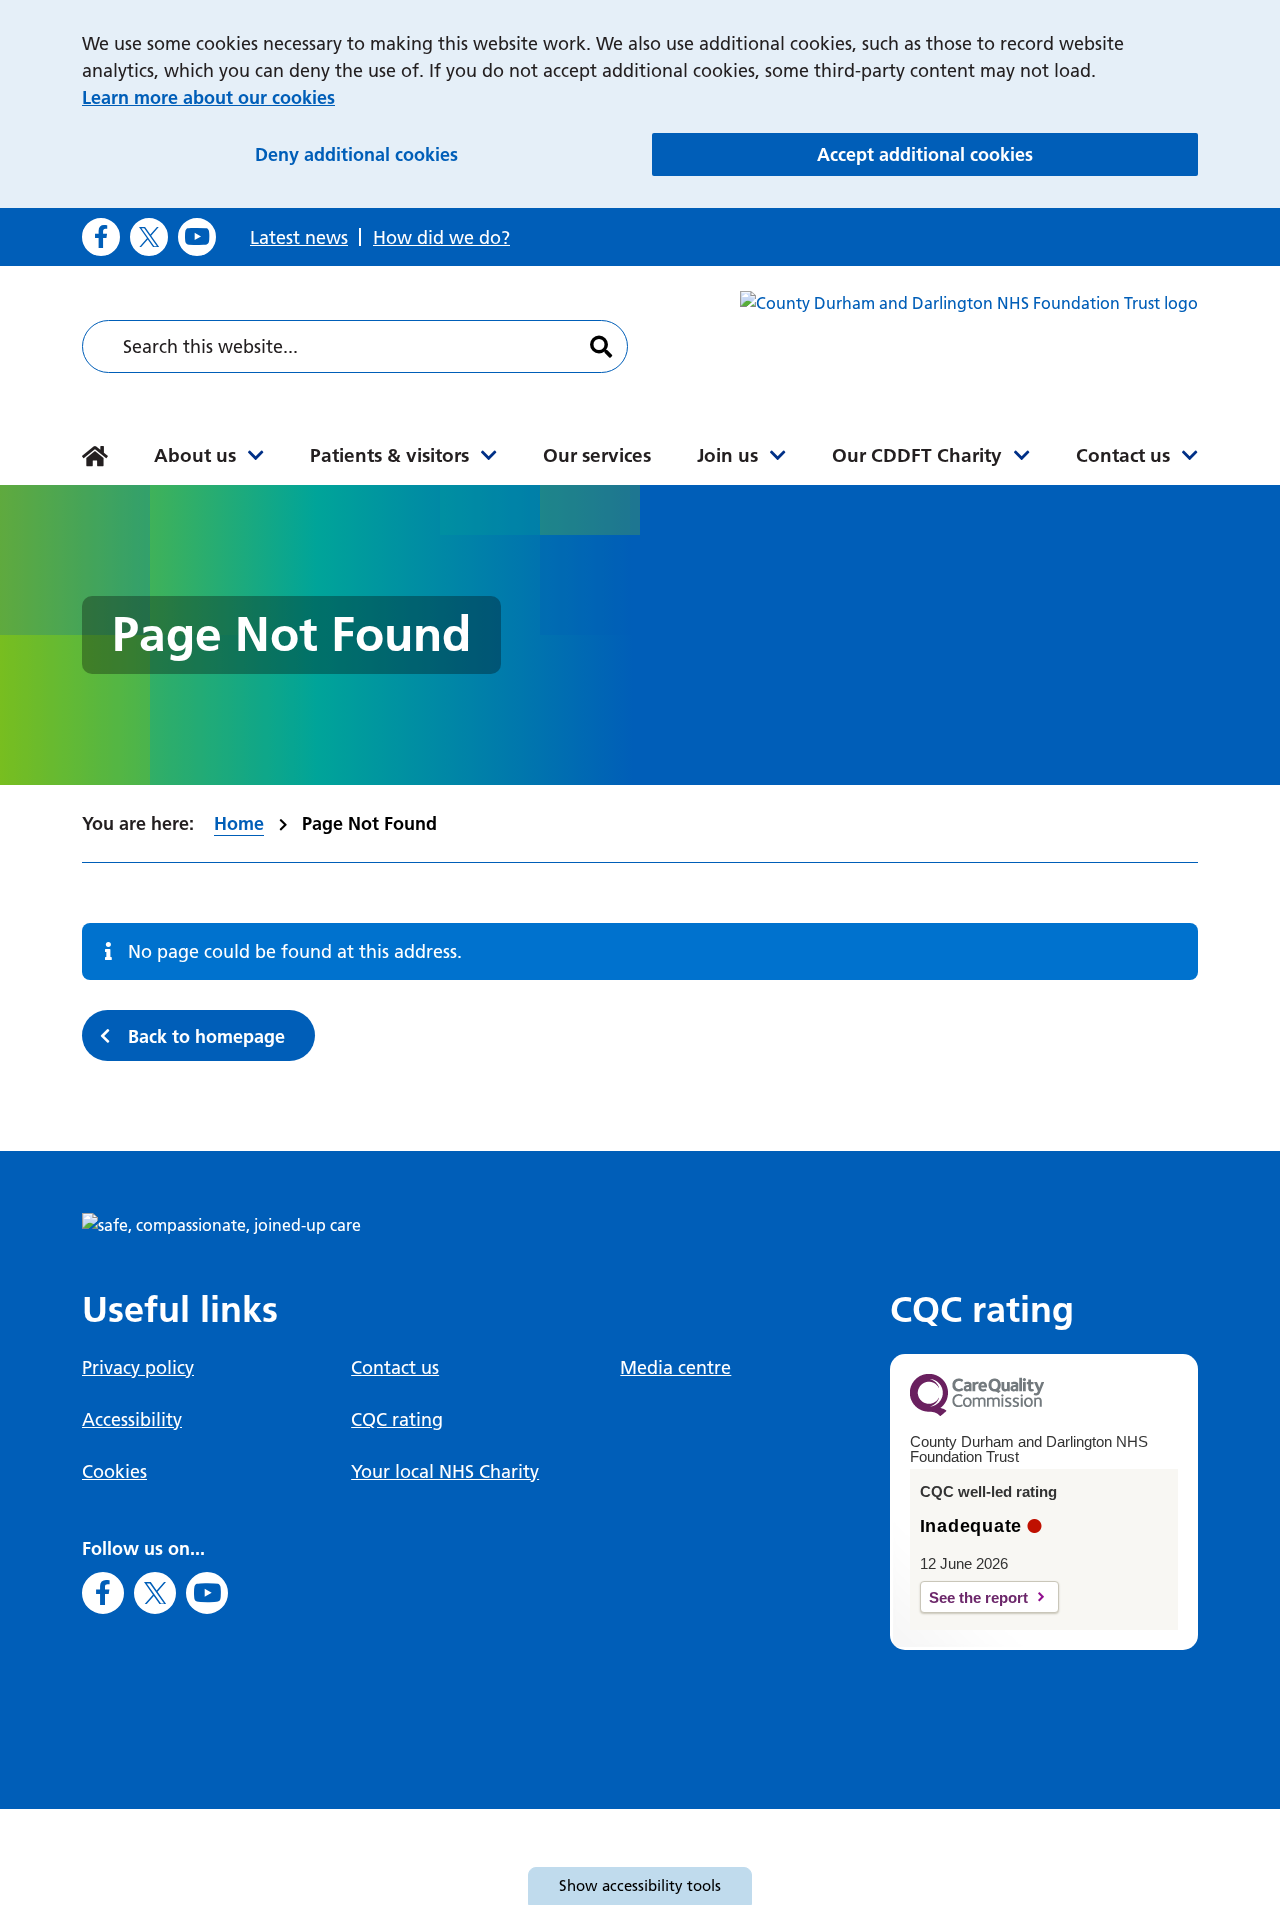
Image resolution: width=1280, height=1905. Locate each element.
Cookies (114, 1471)
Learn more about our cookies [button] (208, 97)
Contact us (1123, 455)
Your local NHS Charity (445, 1471)
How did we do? (441, 237)
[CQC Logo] (977, 1411)
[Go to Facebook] (101, 237)
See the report (978, 1597)
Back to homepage (206, 1036)
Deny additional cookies (443, 154)
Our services (597, 455)
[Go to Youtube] (197, 237)
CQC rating (397, 1419)
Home (239, 823)
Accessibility (132, 1419)
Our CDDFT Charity (917, 455)
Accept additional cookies (1007, 154)
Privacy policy (138, 1367)
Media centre (675, 1367)
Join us (727, 455)
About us (195, 455)
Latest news (299, 237)
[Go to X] (149, 237)
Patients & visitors (389, 455)
